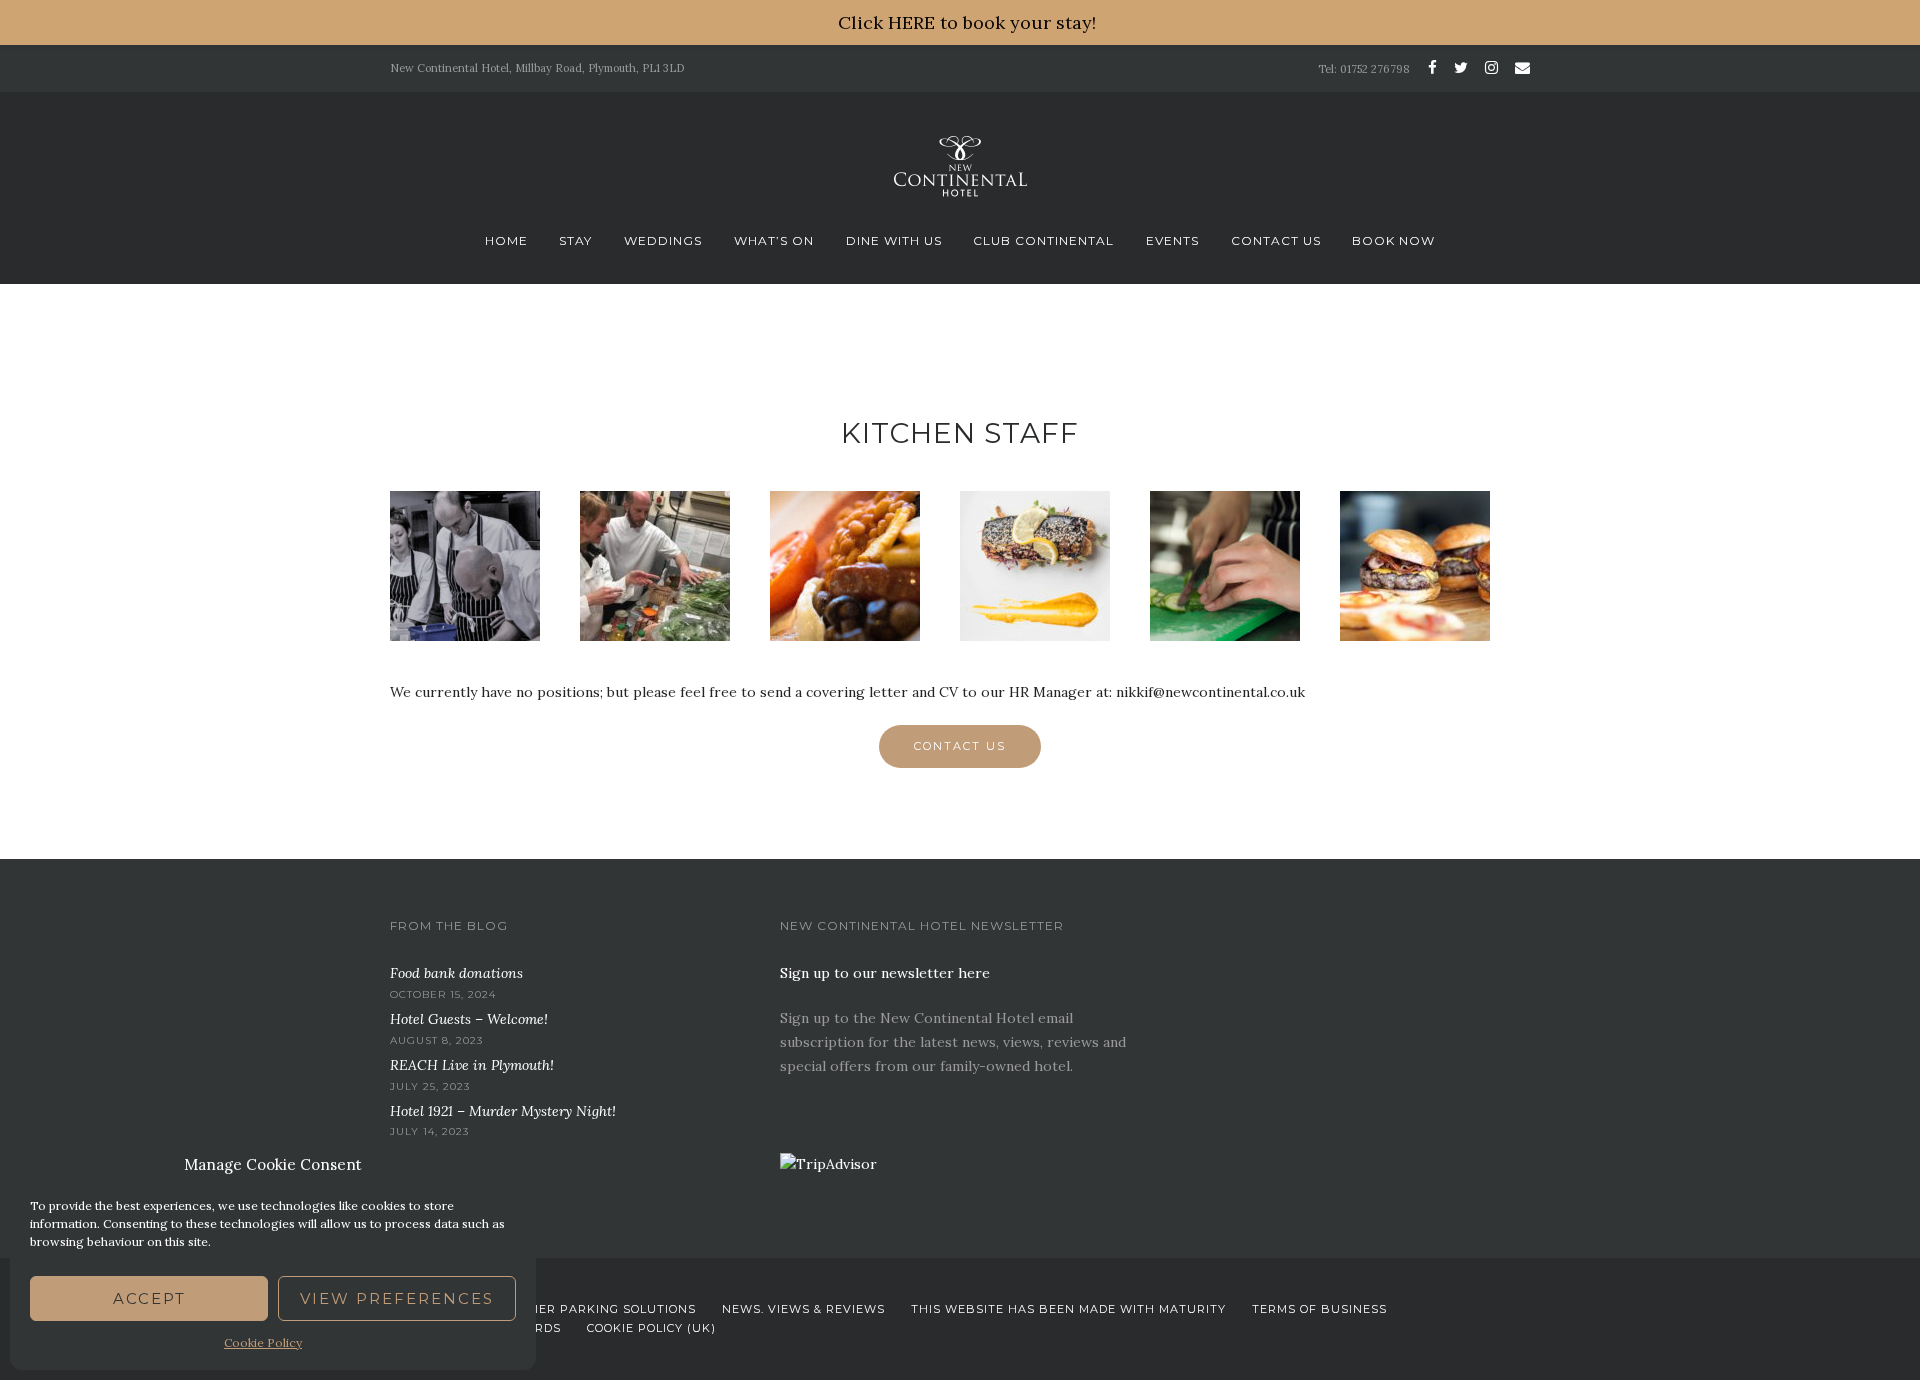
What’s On (774, 240)
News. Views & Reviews (803, 1309)
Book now (1393, 240)
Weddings (663, 240)
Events (1172, 240)
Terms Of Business (1319, 1309)
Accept (149, 1298)
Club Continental (1043, 240)
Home (506, 240)
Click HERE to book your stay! (967, 22)
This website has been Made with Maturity (1068, 1309)
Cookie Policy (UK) (651, 1328)
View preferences (397, 1298)
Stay (575, 240)
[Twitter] (1461, 67)
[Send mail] (1519, 67)
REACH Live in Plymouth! (472, 1065)
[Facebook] (1432, 67)
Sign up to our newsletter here (885, 973)
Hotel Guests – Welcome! (469, 1019)
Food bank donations (456, 973)
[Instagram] (1491, 67)
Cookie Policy (263, 1342)
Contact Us (1276, 240)
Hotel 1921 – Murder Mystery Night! (503, 1111)
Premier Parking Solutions (597, 1309)
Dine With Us (894, 240)
